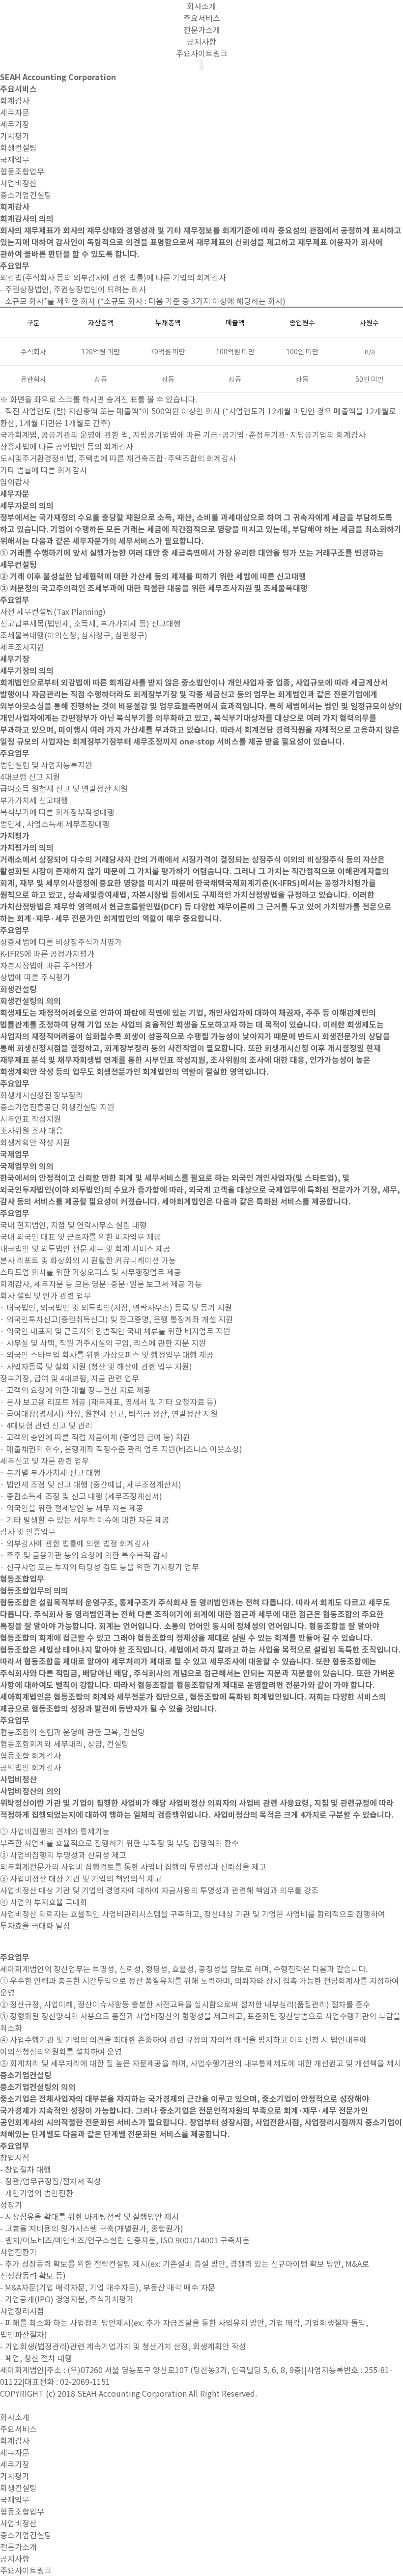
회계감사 (15, 100)
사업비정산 (18, 183)
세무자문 (15, 112)
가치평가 (15, 136)
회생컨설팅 (18, 147)
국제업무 (15, 159)
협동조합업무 (22, 171)
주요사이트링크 (202, 53)
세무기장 (15, 124)
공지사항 (201, 41)
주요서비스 (202, 18)
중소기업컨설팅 (26, 195)
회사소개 (201, 6)
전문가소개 (202, 29)
